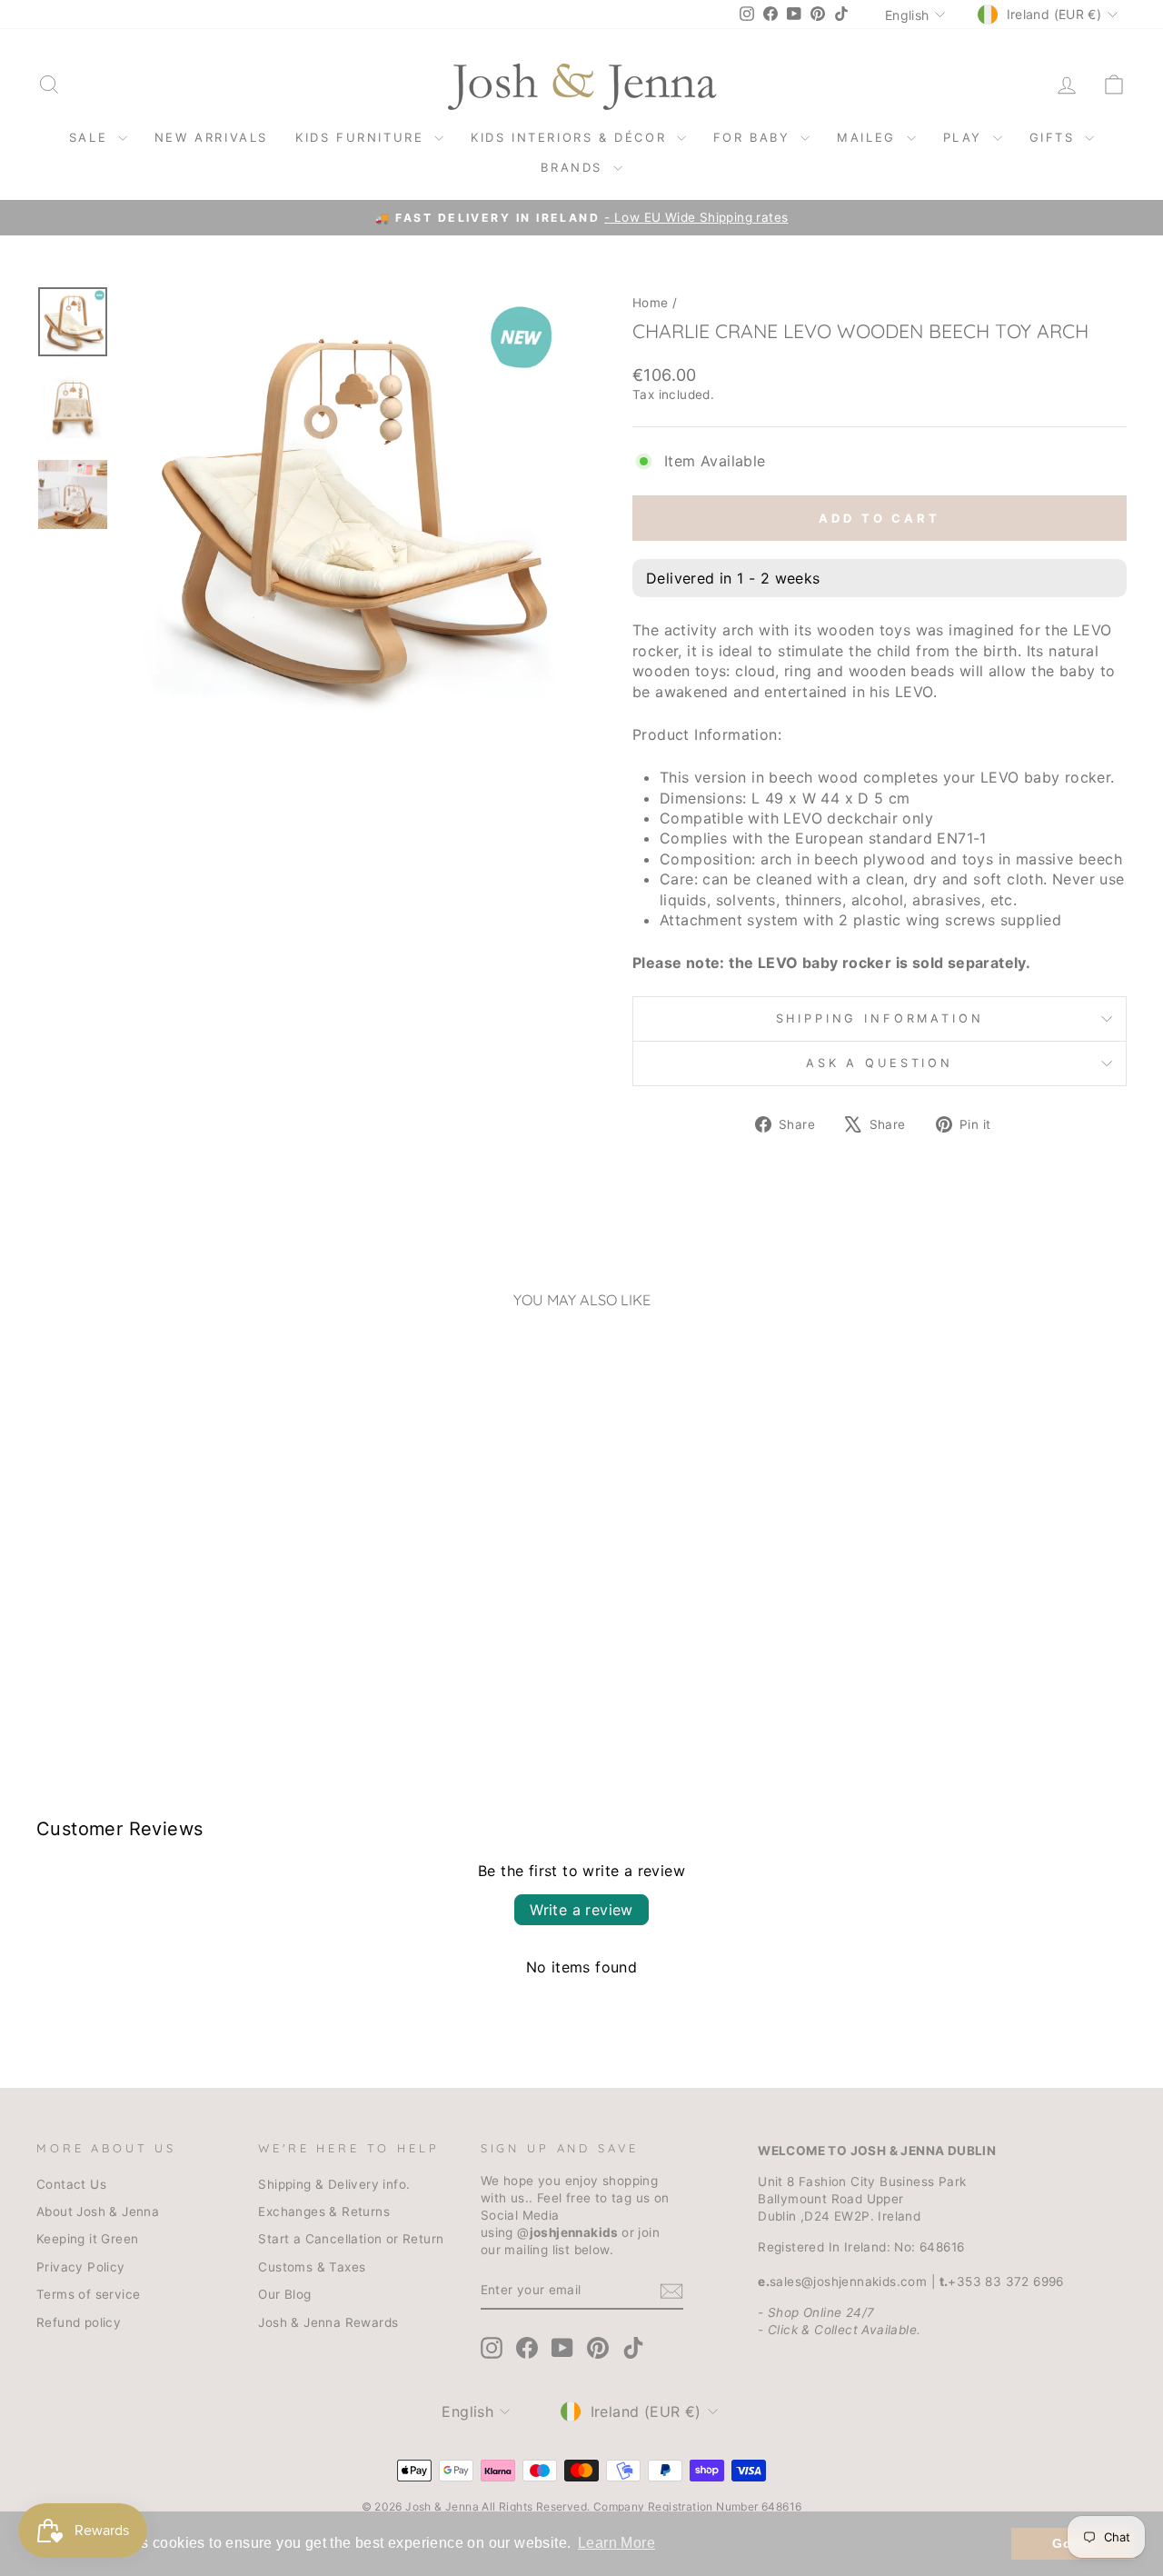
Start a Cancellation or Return (351, 2239)
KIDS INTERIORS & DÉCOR (572, 137)
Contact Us (71, 2184)
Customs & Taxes (312, 2267)
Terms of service (88, 2294)
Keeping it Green (87, 2239)
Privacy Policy (81, 2267)
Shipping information (880, 1018)
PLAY (966, 137)
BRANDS (574, 167)
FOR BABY (755, 137)
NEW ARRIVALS (211, 137)
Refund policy (79, 2322)
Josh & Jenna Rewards (328, 2322)
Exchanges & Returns (324, 2212)
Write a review (581, 1910)
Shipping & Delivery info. (334, 2184)
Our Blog (284, 2294)
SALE (91, 137)
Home (651, 303)
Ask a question (880, 1063)
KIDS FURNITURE (363, 137)
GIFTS (1055, 137)
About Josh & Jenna (98, 2212)
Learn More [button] (616, 2543)
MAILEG (869, 137)
